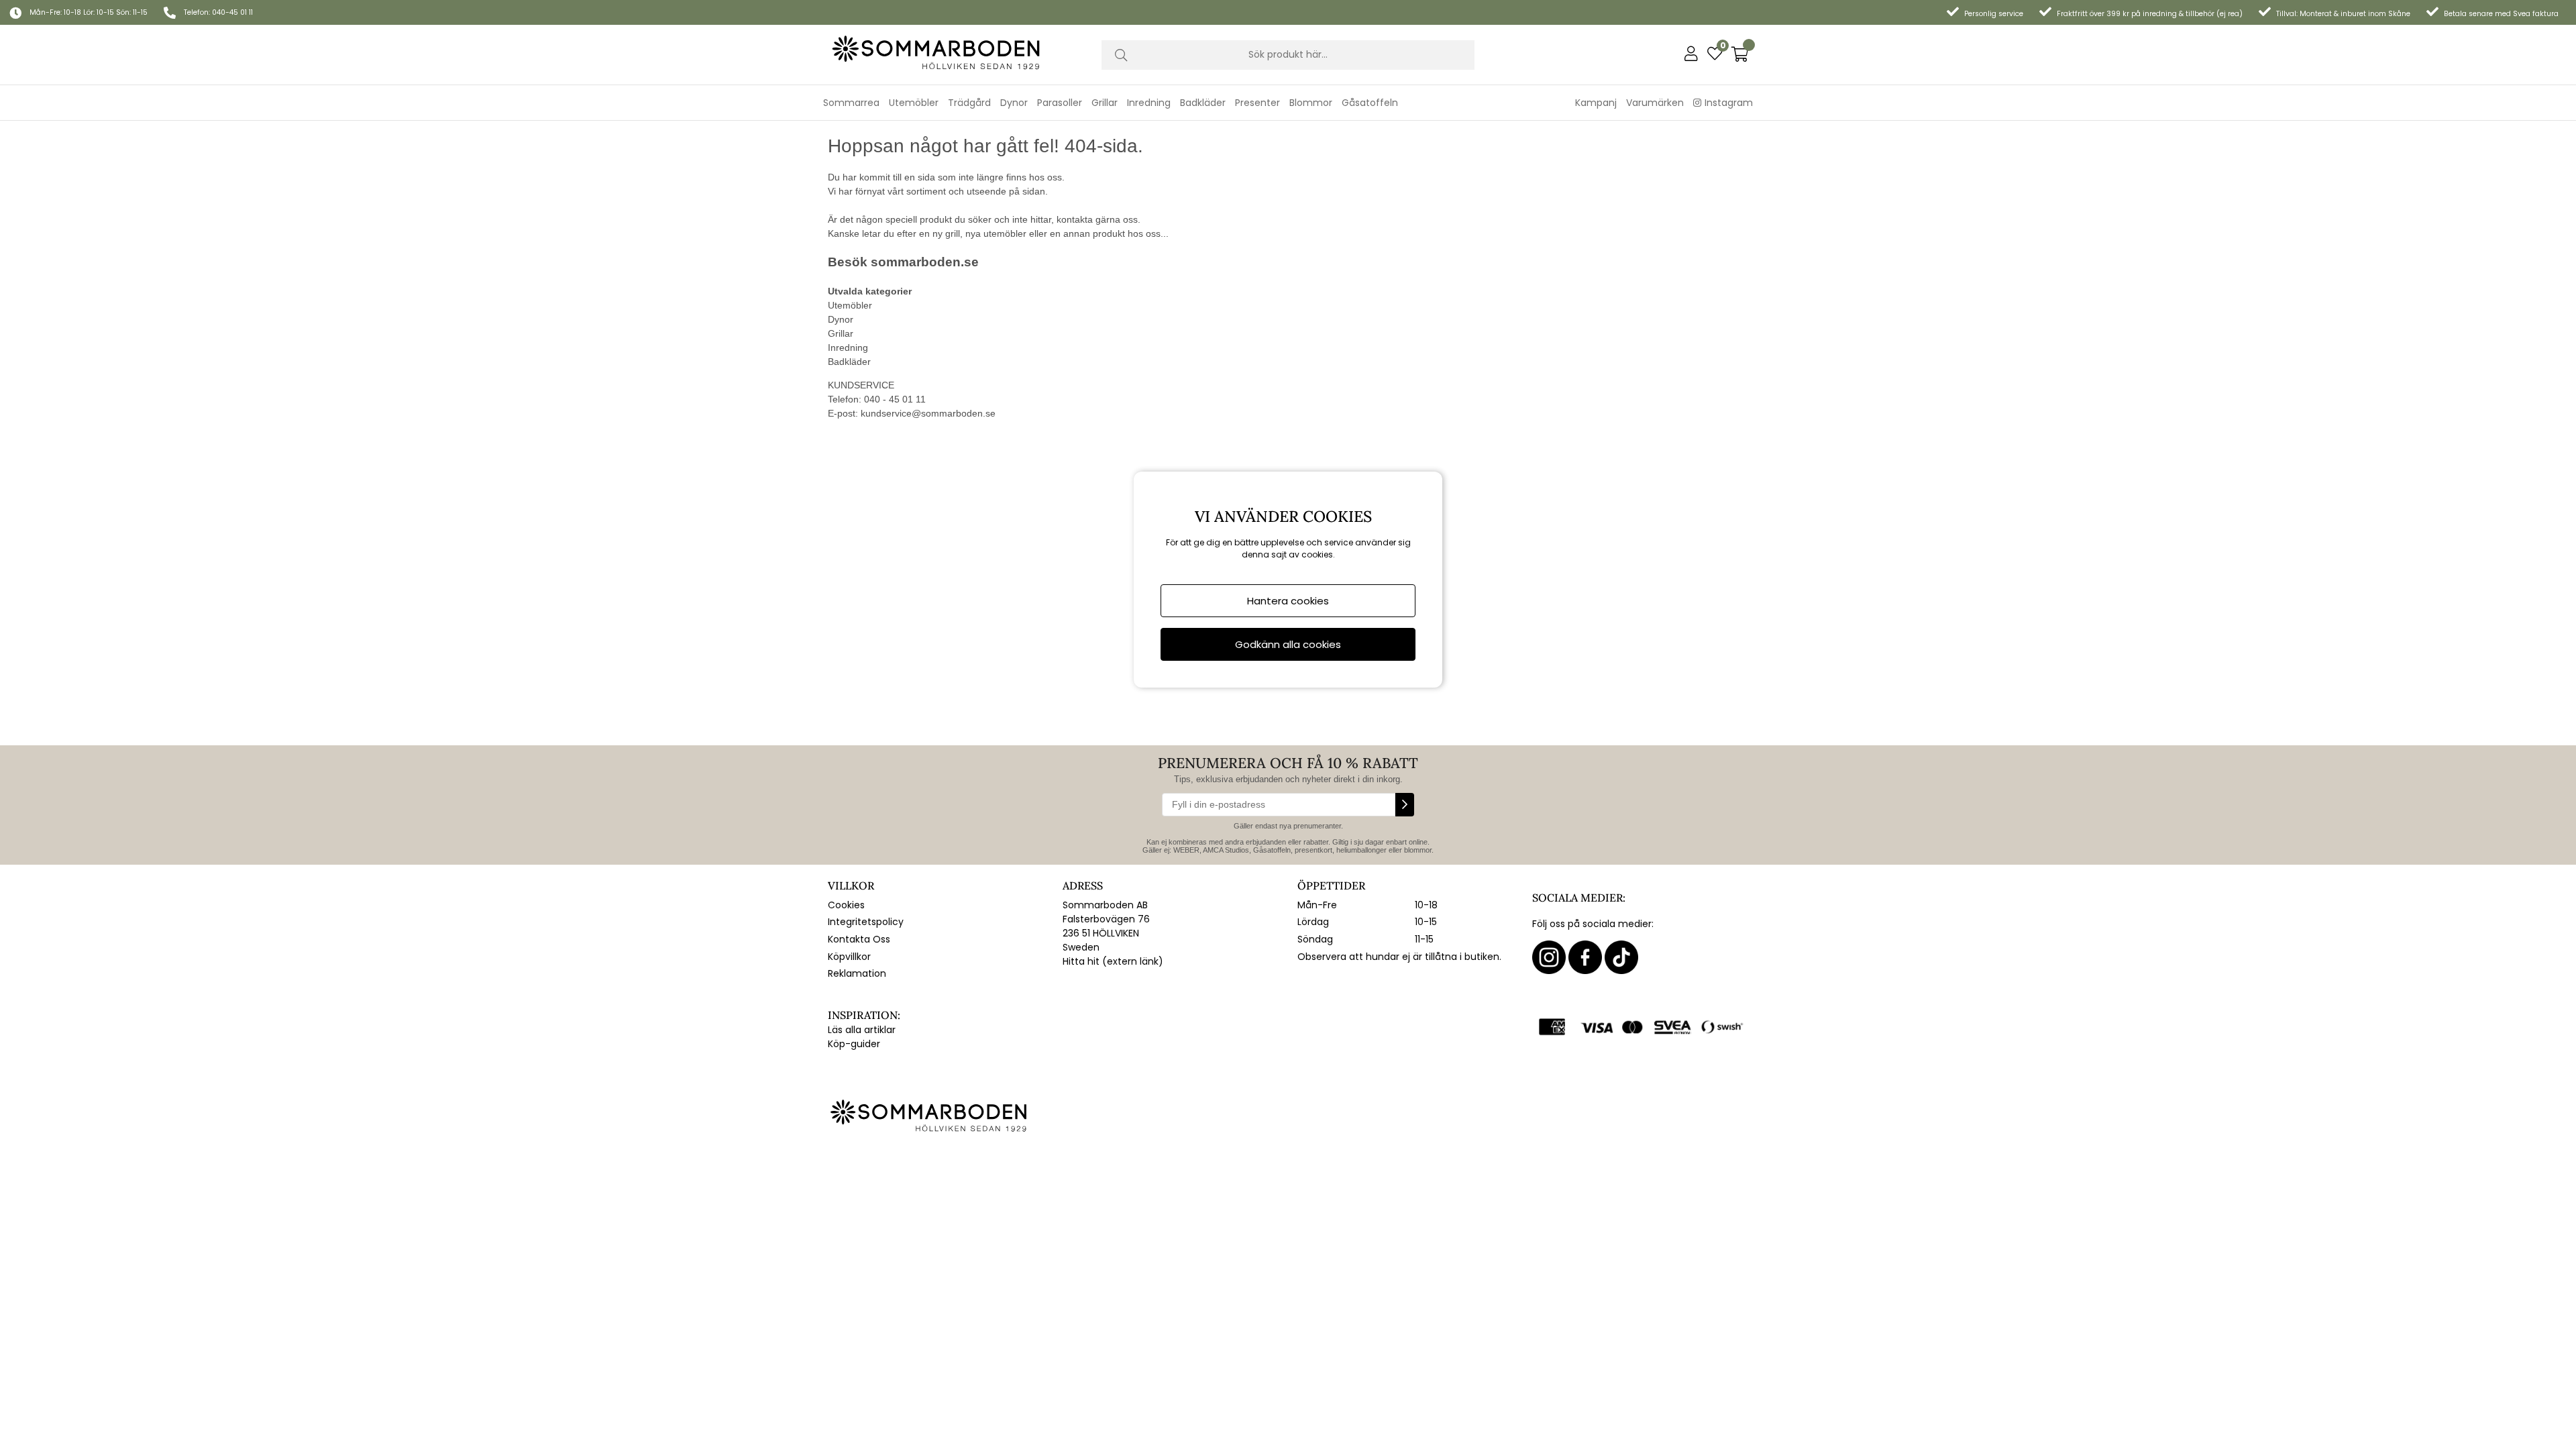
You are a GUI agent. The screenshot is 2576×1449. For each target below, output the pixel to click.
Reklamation (857, 973)
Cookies (846, 905)
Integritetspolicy (866, 922)
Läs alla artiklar (862, 1030)
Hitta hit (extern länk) (1113, 961)
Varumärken (1655, 103)
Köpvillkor (849, 957)
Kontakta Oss (859, 939)
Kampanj (1596, 103)
